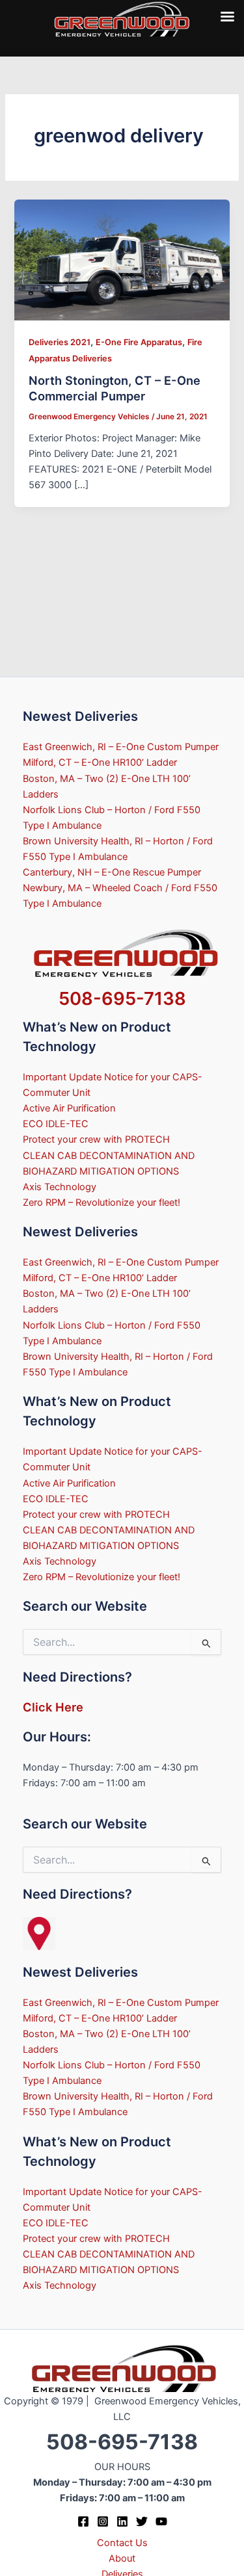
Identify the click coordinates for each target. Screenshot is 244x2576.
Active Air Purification (69, 1108)
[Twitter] (142, 2521)
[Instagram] (103, 2521)
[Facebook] (83, 2521)
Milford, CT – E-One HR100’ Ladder (100, 762)
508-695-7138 (122, 998)
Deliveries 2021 (60, 342)
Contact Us (122, 2543)
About (122, 2558)
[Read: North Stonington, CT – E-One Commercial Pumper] (122, 259)
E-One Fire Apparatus (139, 342)
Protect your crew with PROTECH (96, 1139)
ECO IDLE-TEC (56, 1124)
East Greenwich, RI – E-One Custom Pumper (121, 747)
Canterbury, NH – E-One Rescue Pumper (112, 872)
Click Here (53, 1707)
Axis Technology (60, 1187)
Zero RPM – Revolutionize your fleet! (102, 1203)
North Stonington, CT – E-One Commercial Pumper (115, 388)
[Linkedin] (122, 2521)
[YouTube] (161, 2521)
